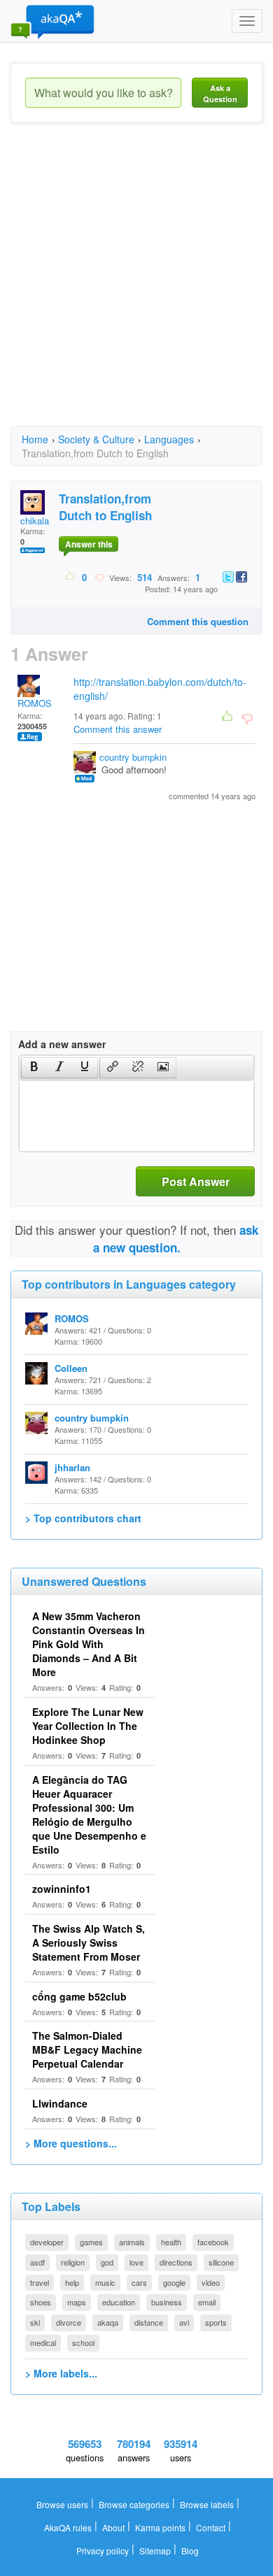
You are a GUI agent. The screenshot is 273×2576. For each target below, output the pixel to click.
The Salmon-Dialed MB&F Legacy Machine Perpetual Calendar (87, 2049)
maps (77, 2302)
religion (73, 2262)
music (105, 2282)
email (207, 2302)
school (83, 2342)
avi (184, 2322)
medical (43, 2342)
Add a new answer (62, 1044)
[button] (34, 1068)
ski (35, 2322)
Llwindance (60, 2103)
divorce (69, 2322)
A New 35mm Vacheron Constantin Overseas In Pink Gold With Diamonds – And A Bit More (89, 1644)
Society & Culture (96, 439)
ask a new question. (176, 1238)
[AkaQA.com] (52, 21)
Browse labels (207, 2504)
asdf (37, 2262)
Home (35, 439)
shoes (41, 2302)
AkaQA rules (68, 2527)
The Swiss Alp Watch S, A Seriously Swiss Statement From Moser (89, 1942)
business (167, 2302)
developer (47, 2242)
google (174, 2282)
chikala (35, 521)
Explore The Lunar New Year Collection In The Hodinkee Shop (88, 1726)
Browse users (62, 2504)
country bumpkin (133, 757)
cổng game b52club (79, 1996)
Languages (169, 439)
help (72, 2282)
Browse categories (134, 2504)
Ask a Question (220, 93)
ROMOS (35, 703)
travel (40, 2282)
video (211, 2282)
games (91, 2242)
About (113, 2527)
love (136, 2262)
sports (216, 2322)
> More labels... (61, 2373)
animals (132, 2242)
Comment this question (198, 621)
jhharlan (72, 1467)
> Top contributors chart (83, 1518)
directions (176, 2262)
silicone (221, 2262)
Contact (211, 2527)
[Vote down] (99, 577)
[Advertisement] (136, 287)
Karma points (160, 2527)
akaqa (108, 2322)
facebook (213, 2242)
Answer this (89, 544)
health (171, 2242)
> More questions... (71, 2143)
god (107, 2262)
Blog (190, 2550)
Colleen (71, 1368)
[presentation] (34, 1068)
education (119, 2302)
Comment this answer (118, 729)
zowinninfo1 (62, 1889)
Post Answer (196, 1181)
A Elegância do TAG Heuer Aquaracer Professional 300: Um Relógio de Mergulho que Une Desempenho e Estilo (89, 1815)
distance (149, 2322)
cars (139, 2282)
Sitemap (155, 2550)
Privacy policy (103, 2550)
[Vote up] (70, 577)
